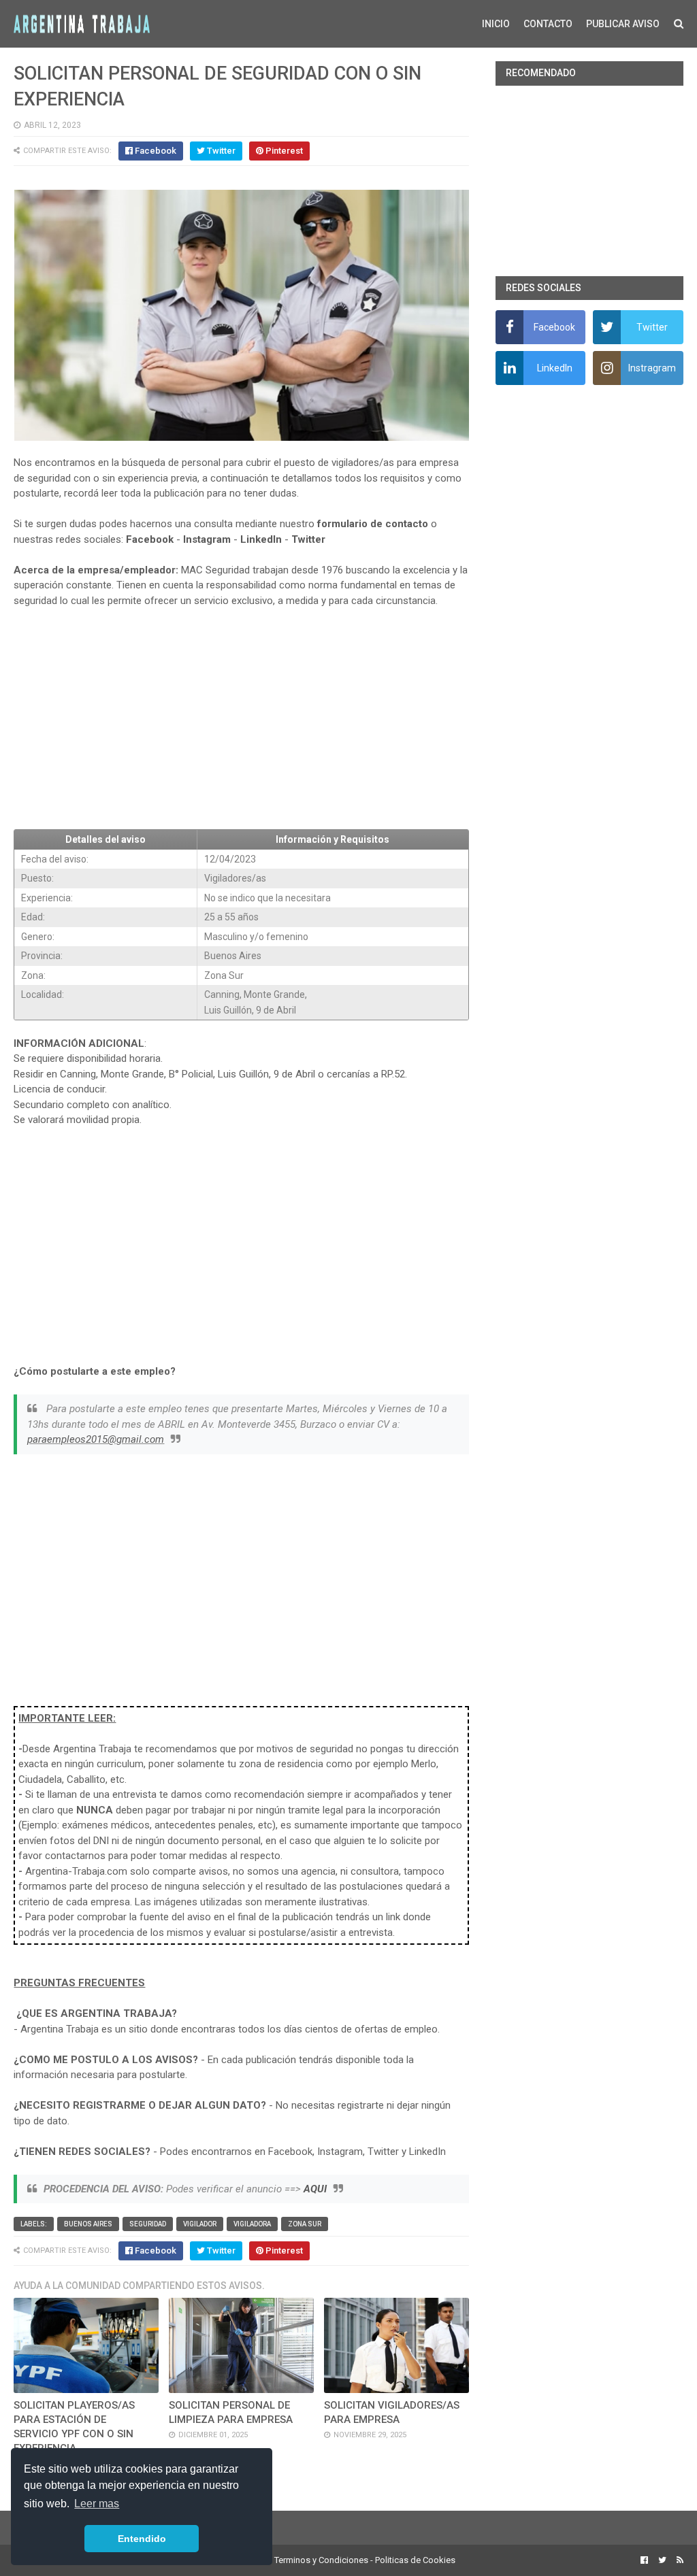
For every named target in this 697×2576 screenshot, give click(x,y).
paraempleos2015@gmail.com (96, 1439)
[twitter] (662, 2560)
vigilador (200, 2224)
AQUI (315, 2189)
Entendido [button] (142, 2539)
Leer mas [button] (97, 2504)
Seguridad (148, 2224)
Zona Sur (305, 2224)
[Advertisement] (241, 719)
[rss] (678, 2560)
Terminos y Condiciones (321, 2560)
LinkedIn (261, 539)
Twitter (308, 539)
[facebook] (644, 2560)
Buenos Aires (88, 2224)
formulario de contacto (373, 524)
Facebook (150, 539)
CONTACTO (548, 24)
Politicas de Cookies (415, 2560)
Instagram (207, 539)
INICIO (496, 24)
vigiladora (252, 2224)
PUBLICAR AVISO (623, 24)
